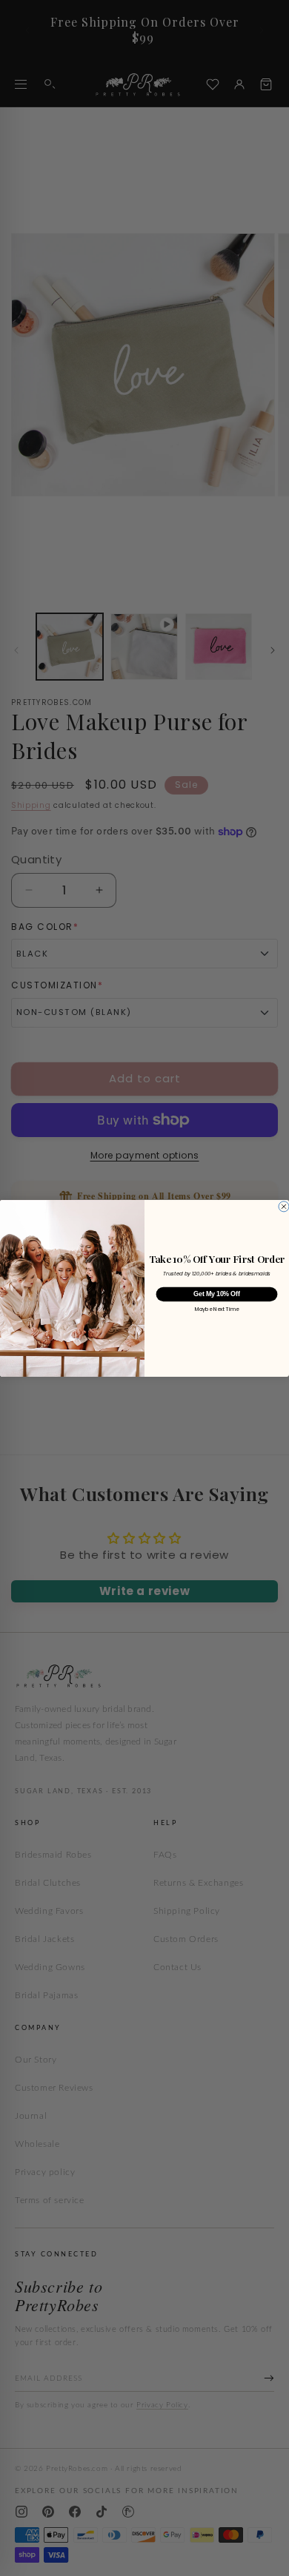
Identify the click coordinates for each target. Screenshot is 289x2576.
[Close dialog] (284, 1206)
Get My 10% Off (216, 1294)
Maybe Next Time (217, 1309)
